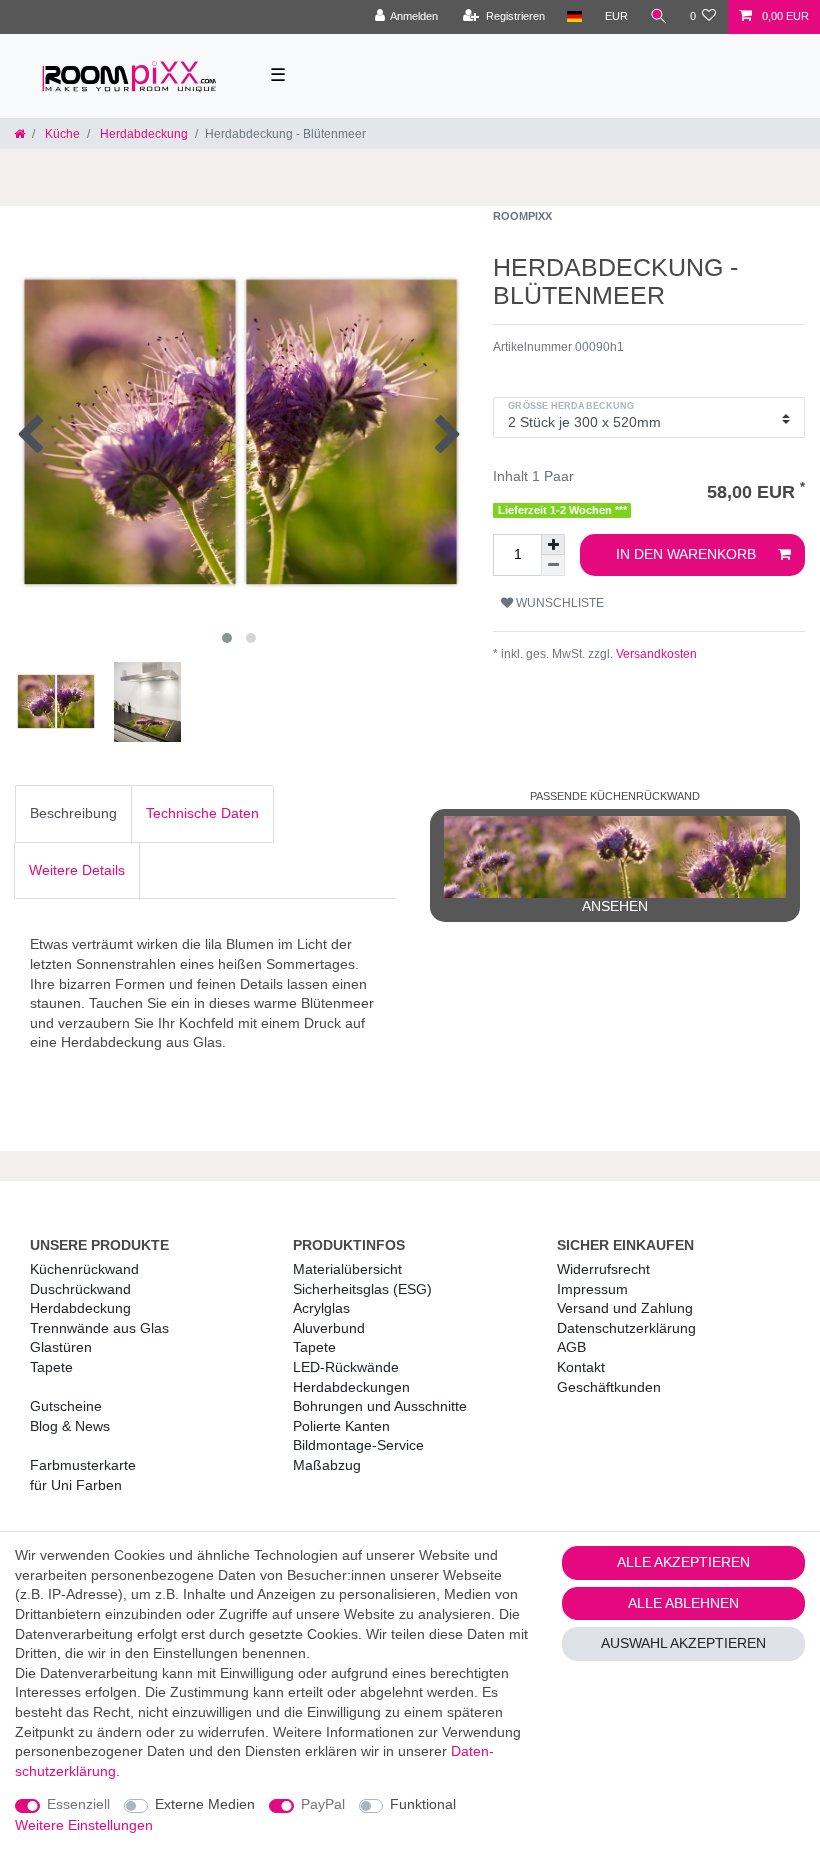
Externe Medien (205, 1804)
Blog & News (70, 1426)
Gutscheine (66, 1406)
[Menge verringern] (553, 565)
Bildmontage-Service (358, 1445)
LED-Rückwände (346, 1367)
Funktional (423, 1804)
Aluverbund (329, 1328)
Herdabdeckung (142, 134)
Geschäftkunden (609, 1387)
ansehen (615, 906)
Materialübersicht (347, 1269)
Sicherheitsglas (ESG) (362, 1289)
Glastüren (61, 1347)
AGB (571, 1347)
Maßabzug (327, 1465)
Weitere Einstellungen (84, 1825)
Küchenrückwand (84, 1269)
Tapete (51, 1367)
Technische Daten (202, 813)
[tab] (73, 814)
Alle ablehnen (683, 1603)
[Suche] (659, 17)
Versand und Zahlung (625, 1308)
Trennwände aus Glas (99, 1328)
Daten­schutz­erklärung (626, 1328)
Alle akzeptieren (683, 1562)
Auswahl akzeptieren (683, 1643)
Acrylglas (321, 1308)
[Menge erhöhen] (553, 544)
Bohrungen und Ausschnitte (380, 1406)
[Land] (574, 17)
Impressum (592, 1289)
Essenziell (78, 1804)
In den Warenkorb (686, 554)
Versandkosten (655, 654)
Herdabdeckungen (351, 1387)
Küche (61, 134)
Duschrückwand (80, 1289)
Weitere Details (77, 870)
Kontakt (581, 1367)
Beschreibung (73, 813)
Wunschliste (558, 603)
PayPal (323, 1804)
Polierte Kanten (341, 1426)
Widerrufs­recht (603, 1269)
